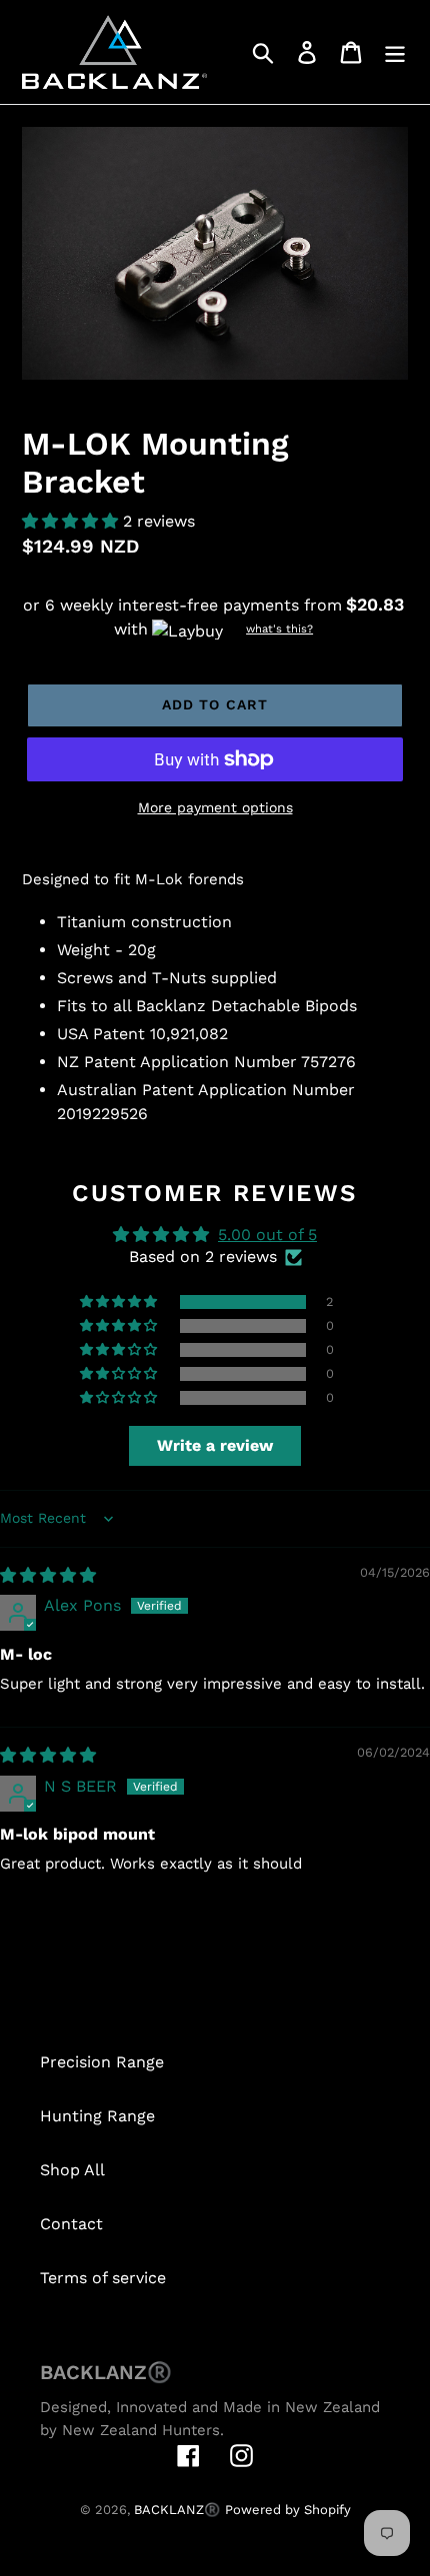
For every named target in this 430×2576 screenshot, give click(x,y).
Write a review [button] (215, 1445)
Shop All (72, 2170)
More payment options (215, 807)
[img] (48, 1575)
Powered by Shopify (288, 2510)
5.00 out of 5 (267, 1235)
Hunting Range (97, 2116)
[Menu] (395, 52)
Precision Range (102, 2062)
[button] (72, 521)
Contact (71, 2224)
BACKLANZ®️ (177, 2510)
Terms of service (103, 2278)
